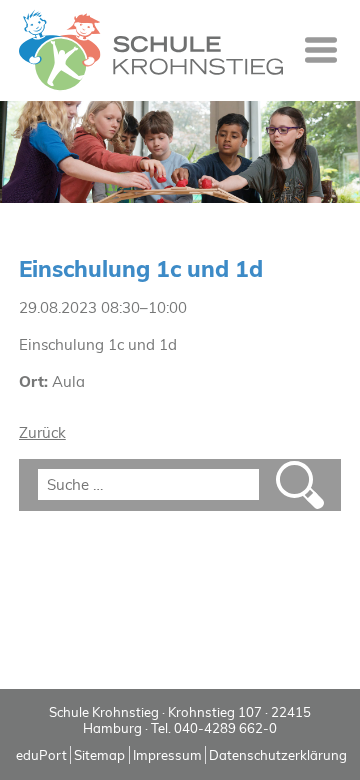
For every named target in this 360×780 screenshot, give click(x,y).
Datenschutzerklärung (278, 755)
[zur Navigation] (321, 50)
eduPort (41, 755)
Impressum (167, 755)
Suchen (300, 485)
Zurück (42, 432)
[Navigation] (321, 50)
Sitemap (99, 755)
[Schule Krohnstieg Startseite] (151, 50)
